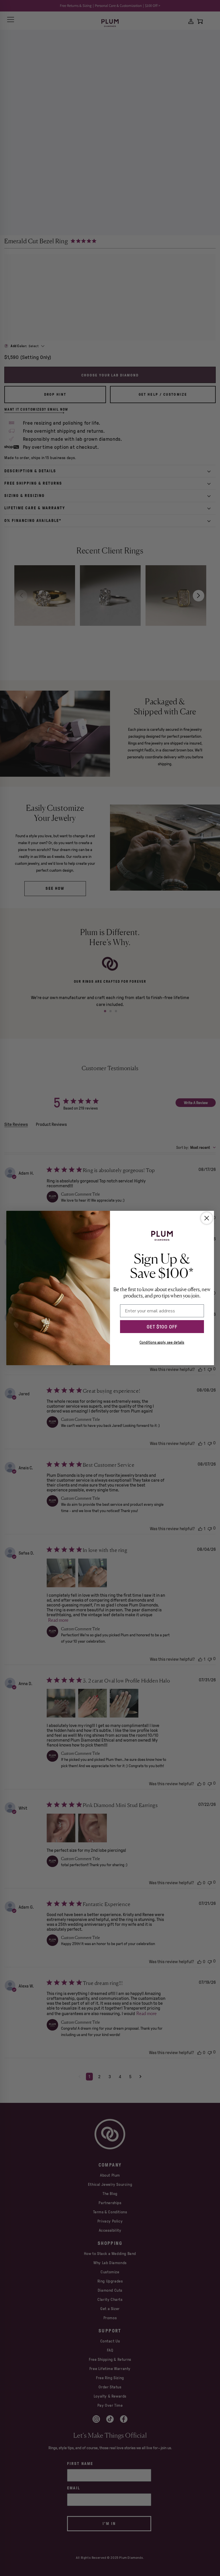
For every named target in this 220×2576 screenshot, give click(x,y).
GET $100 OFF (162, 1327)
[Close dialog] (207, 1218)
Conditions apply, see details (162, 1342)
